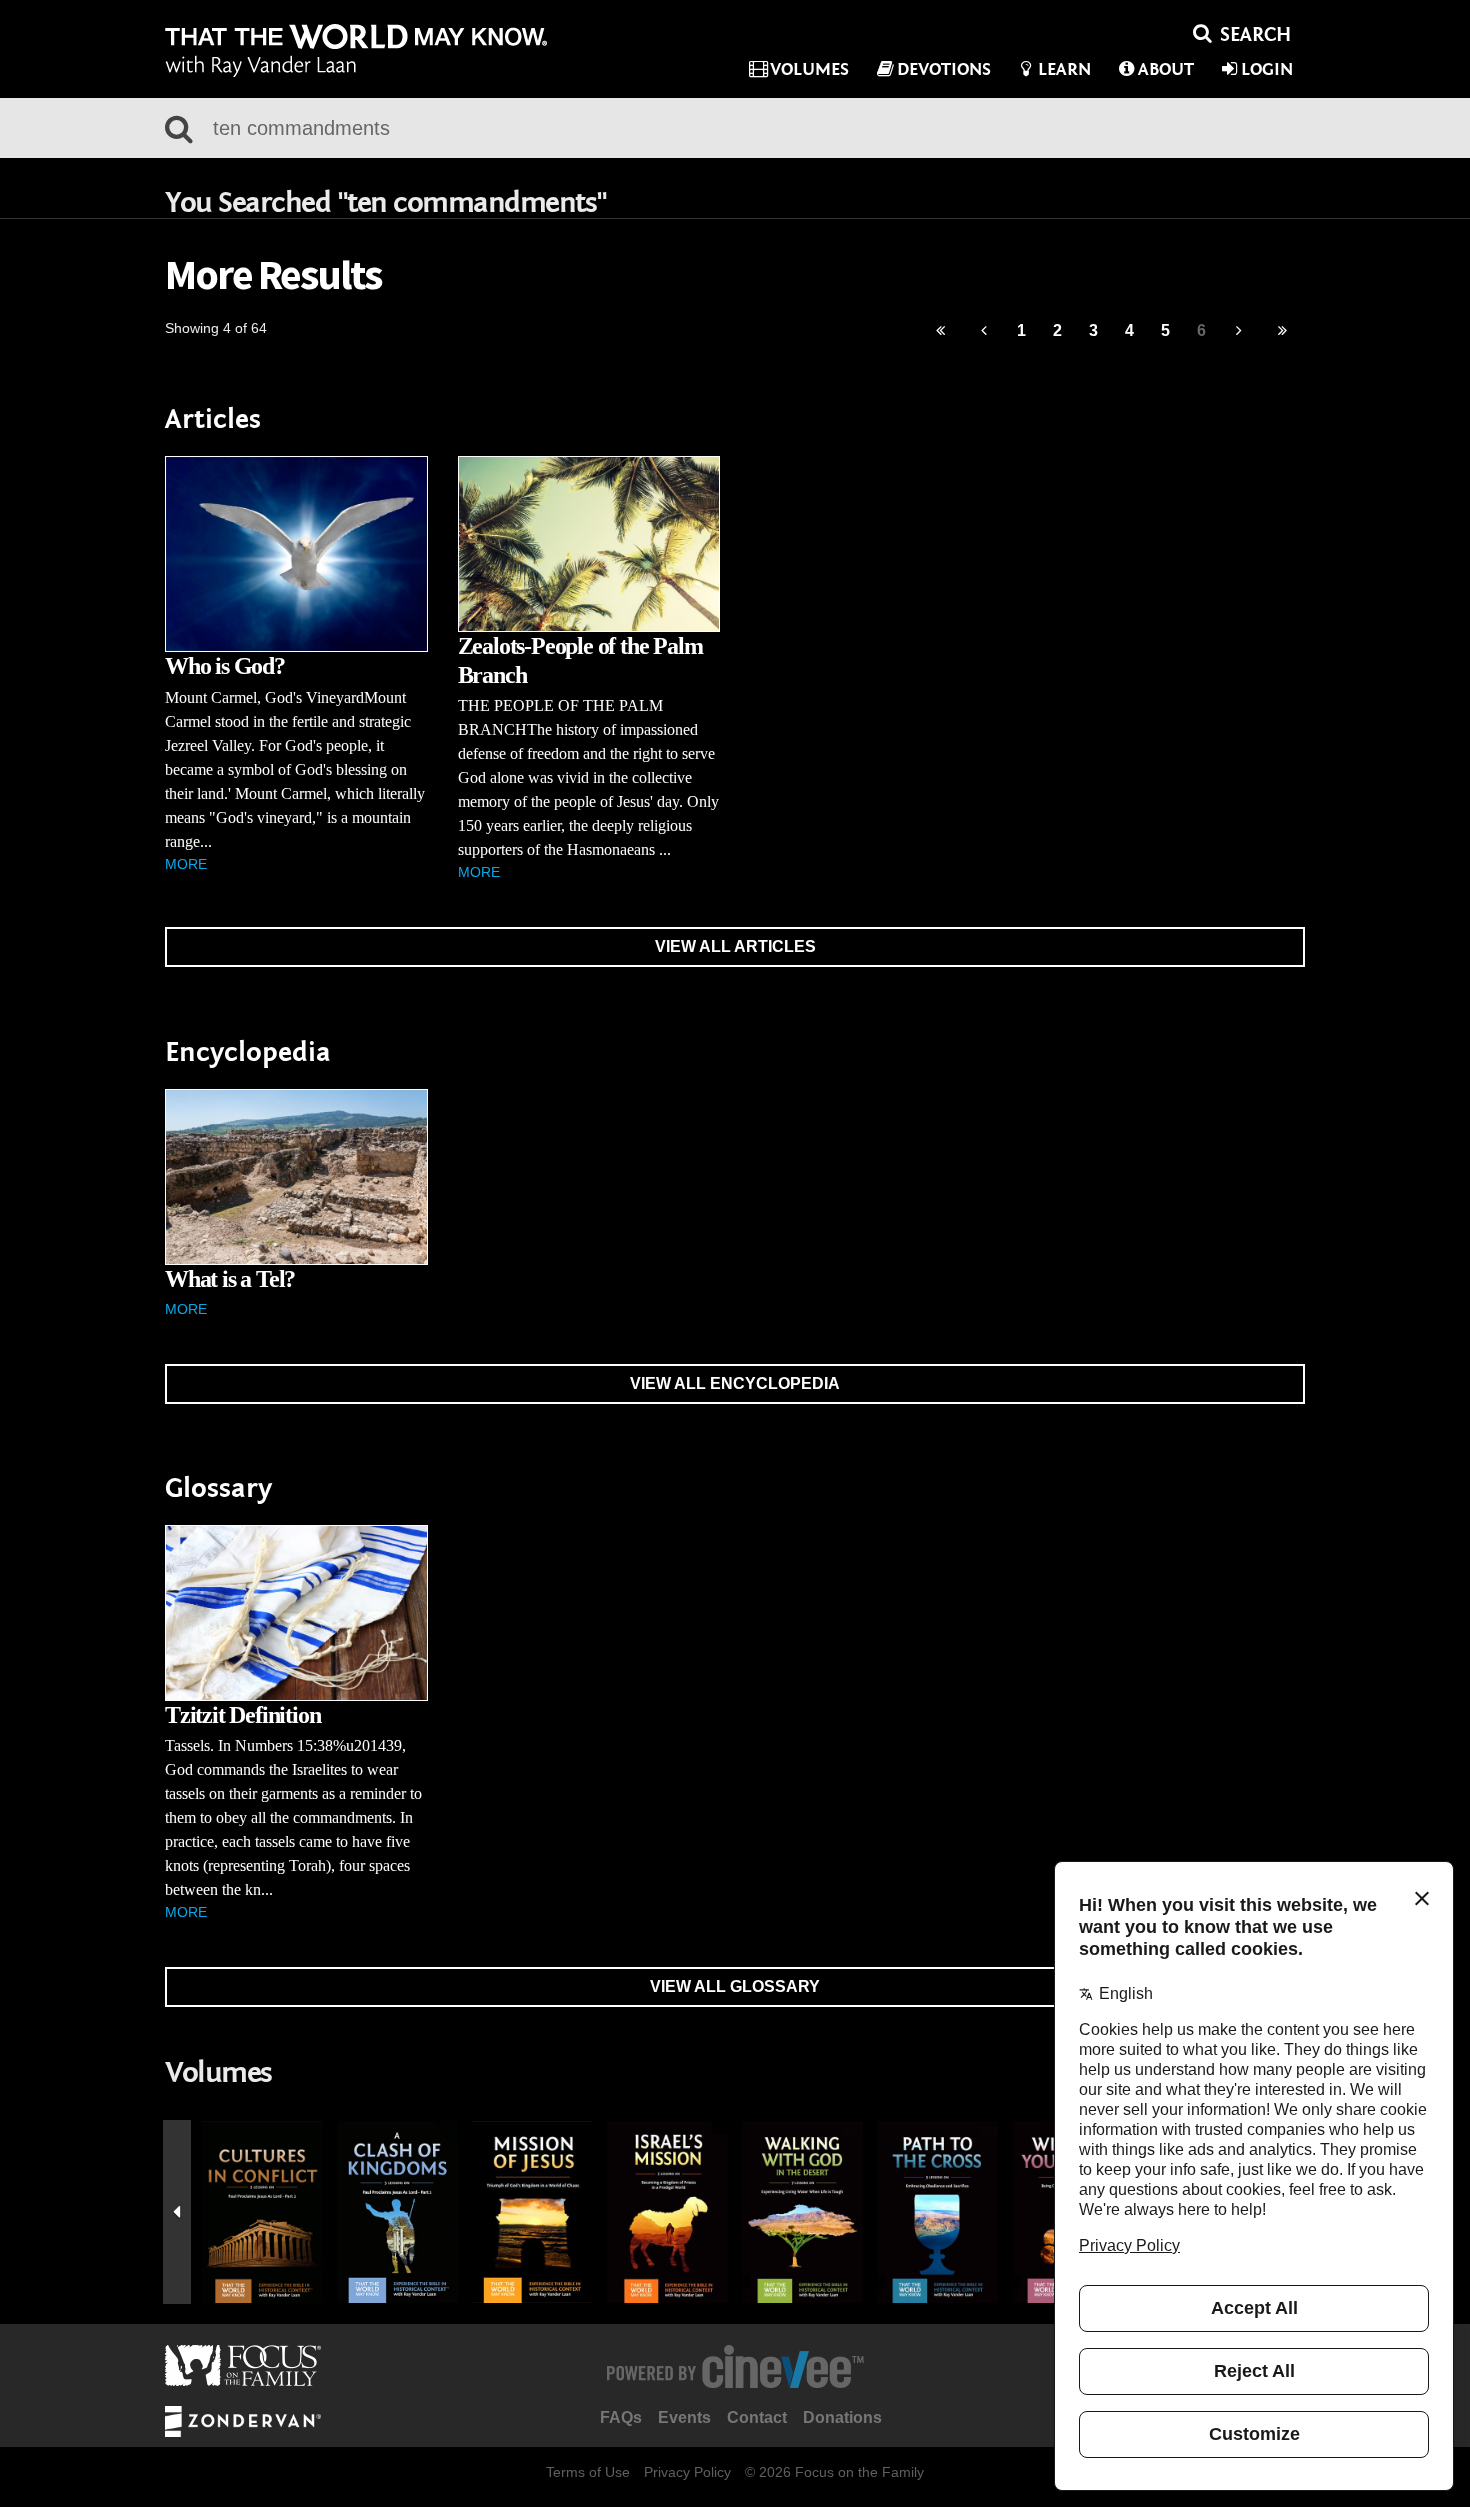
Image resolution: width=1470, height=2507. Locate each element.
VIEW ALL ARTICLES (735, 946)
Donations (842, 2417)
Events (684, 2417)
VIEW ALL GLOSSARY (735, 1986)
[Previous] (940, 331)
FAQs (621, 2417)
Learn (1064, 69)
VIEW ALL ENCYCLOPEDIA (735, 1383)
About (1166, 69)
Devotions (944, 69)
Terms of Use (588, 2472)
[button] (177, 2212)
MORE (186, 864)
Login (1267, 69)
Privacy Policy (687, 2472)
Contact (757, 2417)
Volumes (809, 69)
